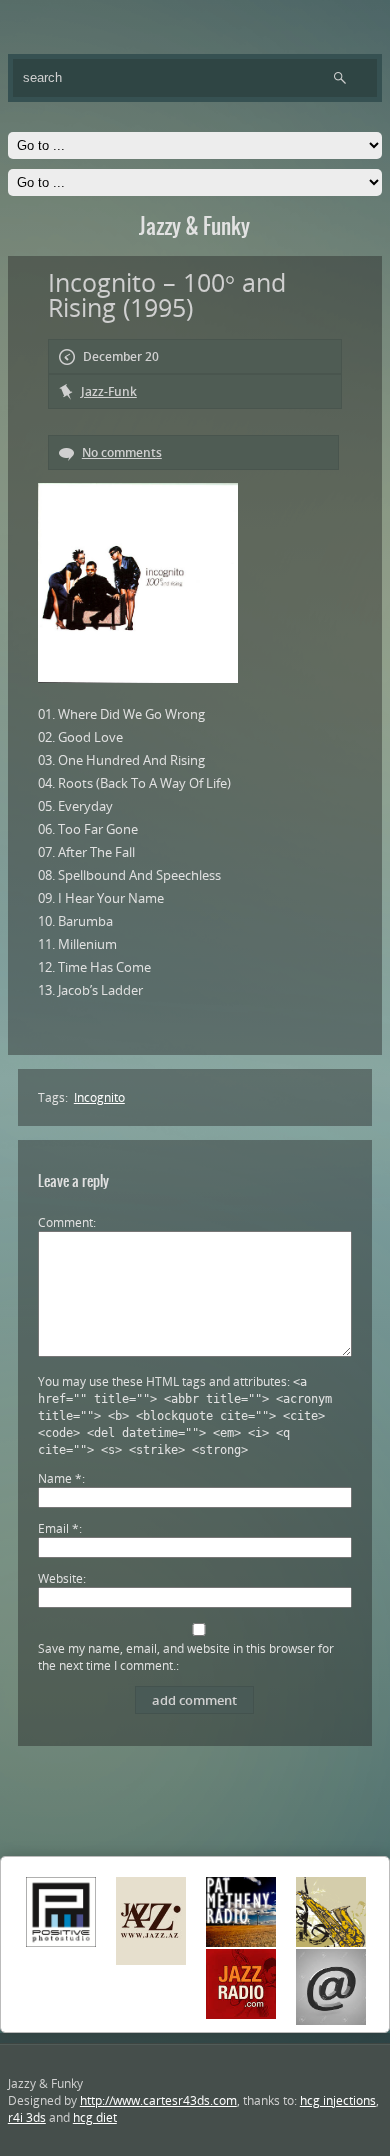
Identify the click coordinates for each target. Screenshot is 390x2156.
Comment (65, 1222)
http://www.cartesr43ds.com (158, 2100)
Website (60, 1578)
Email (58, 1528)
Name (60, 1478)
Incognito (99, 1097)
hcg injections (338, 2100)
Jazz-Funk (109, 391)
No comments (122, 452)
